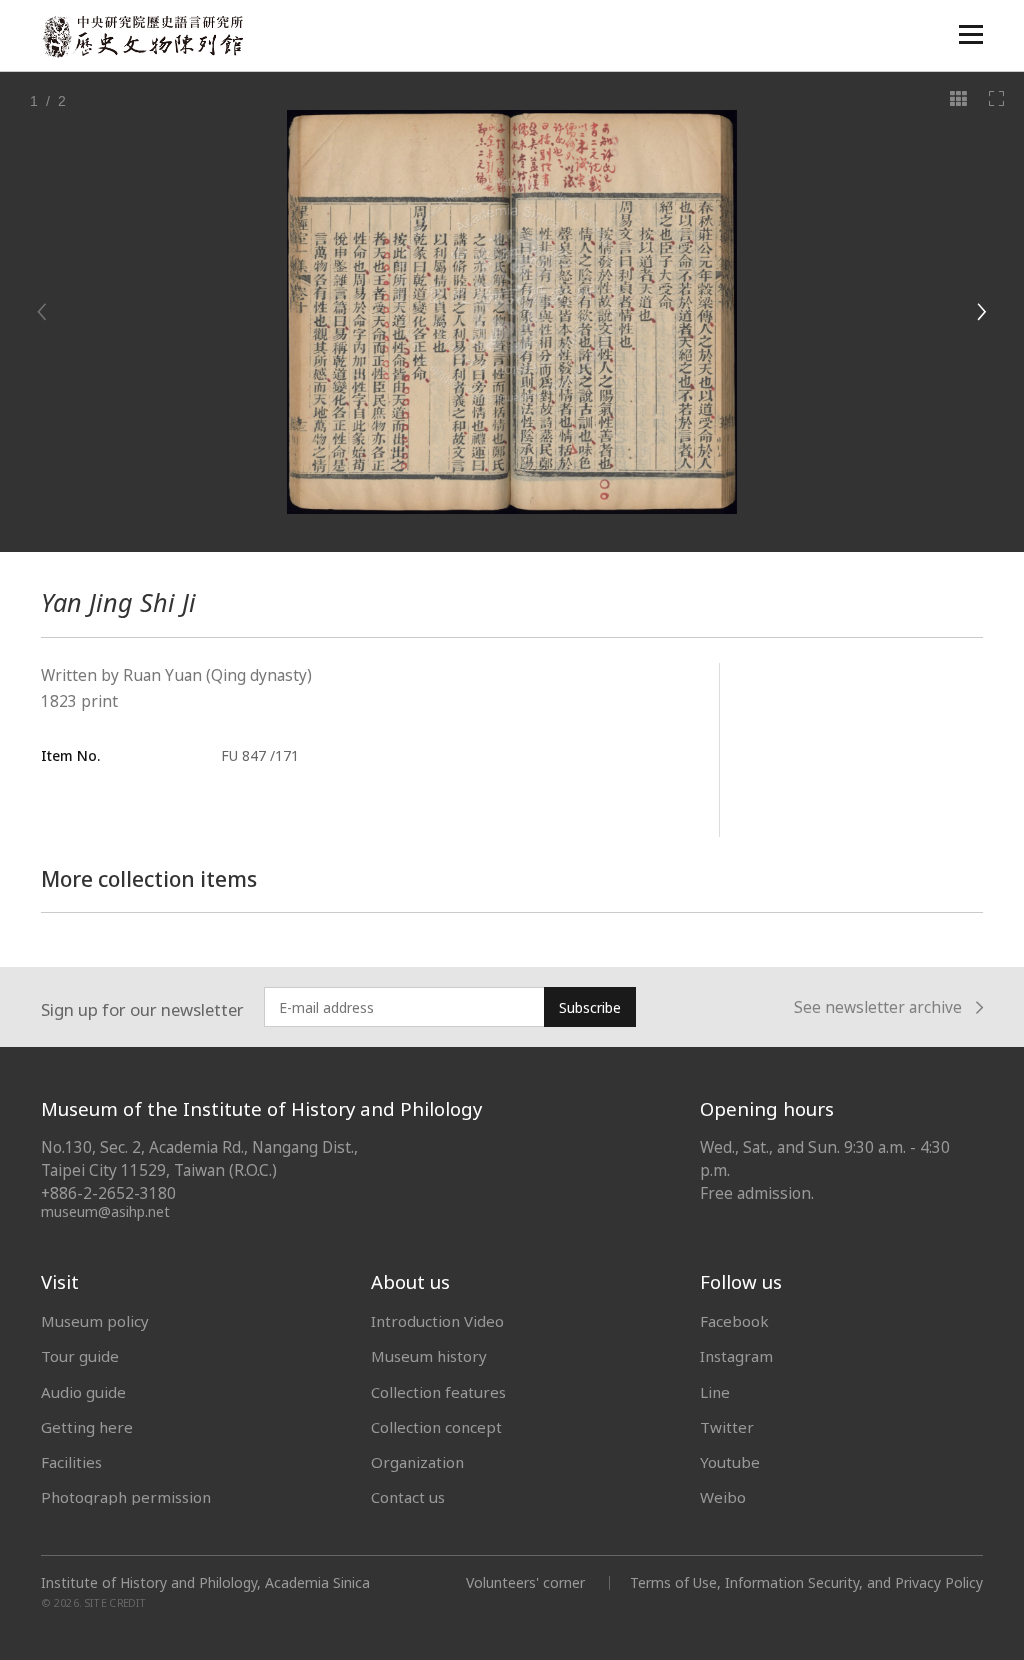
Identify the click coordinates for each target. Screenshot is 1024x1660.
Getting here (87, 1427)
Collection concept (436, 1427)
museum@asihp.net (105, 1211)
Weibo (723, 1497)
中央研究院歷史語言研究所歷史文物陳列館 (142, 36)
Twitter (727, 1427)
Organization (417, 1462)
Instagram (736, 1356)
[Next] (981, 312)
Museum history (429, 1356)
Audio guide (83, 1392)
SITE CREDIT (115, 1603)
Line (715, 1392)
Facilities (71, 1462)
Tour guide (80, 1356)
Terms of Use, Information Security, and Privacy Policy (806, 1582)
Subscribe (590, 1007)
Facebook (734, 1321)
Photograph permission (126, 1497)
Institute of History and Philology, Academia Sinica (205, 1583)
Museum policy (95, 1321)
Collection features (438, 1392)
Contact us (408, 1497)
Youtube (730, 1462)
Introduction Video (437, 1321)
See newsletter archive (878, 1007)
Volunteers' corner (525, 1582)
